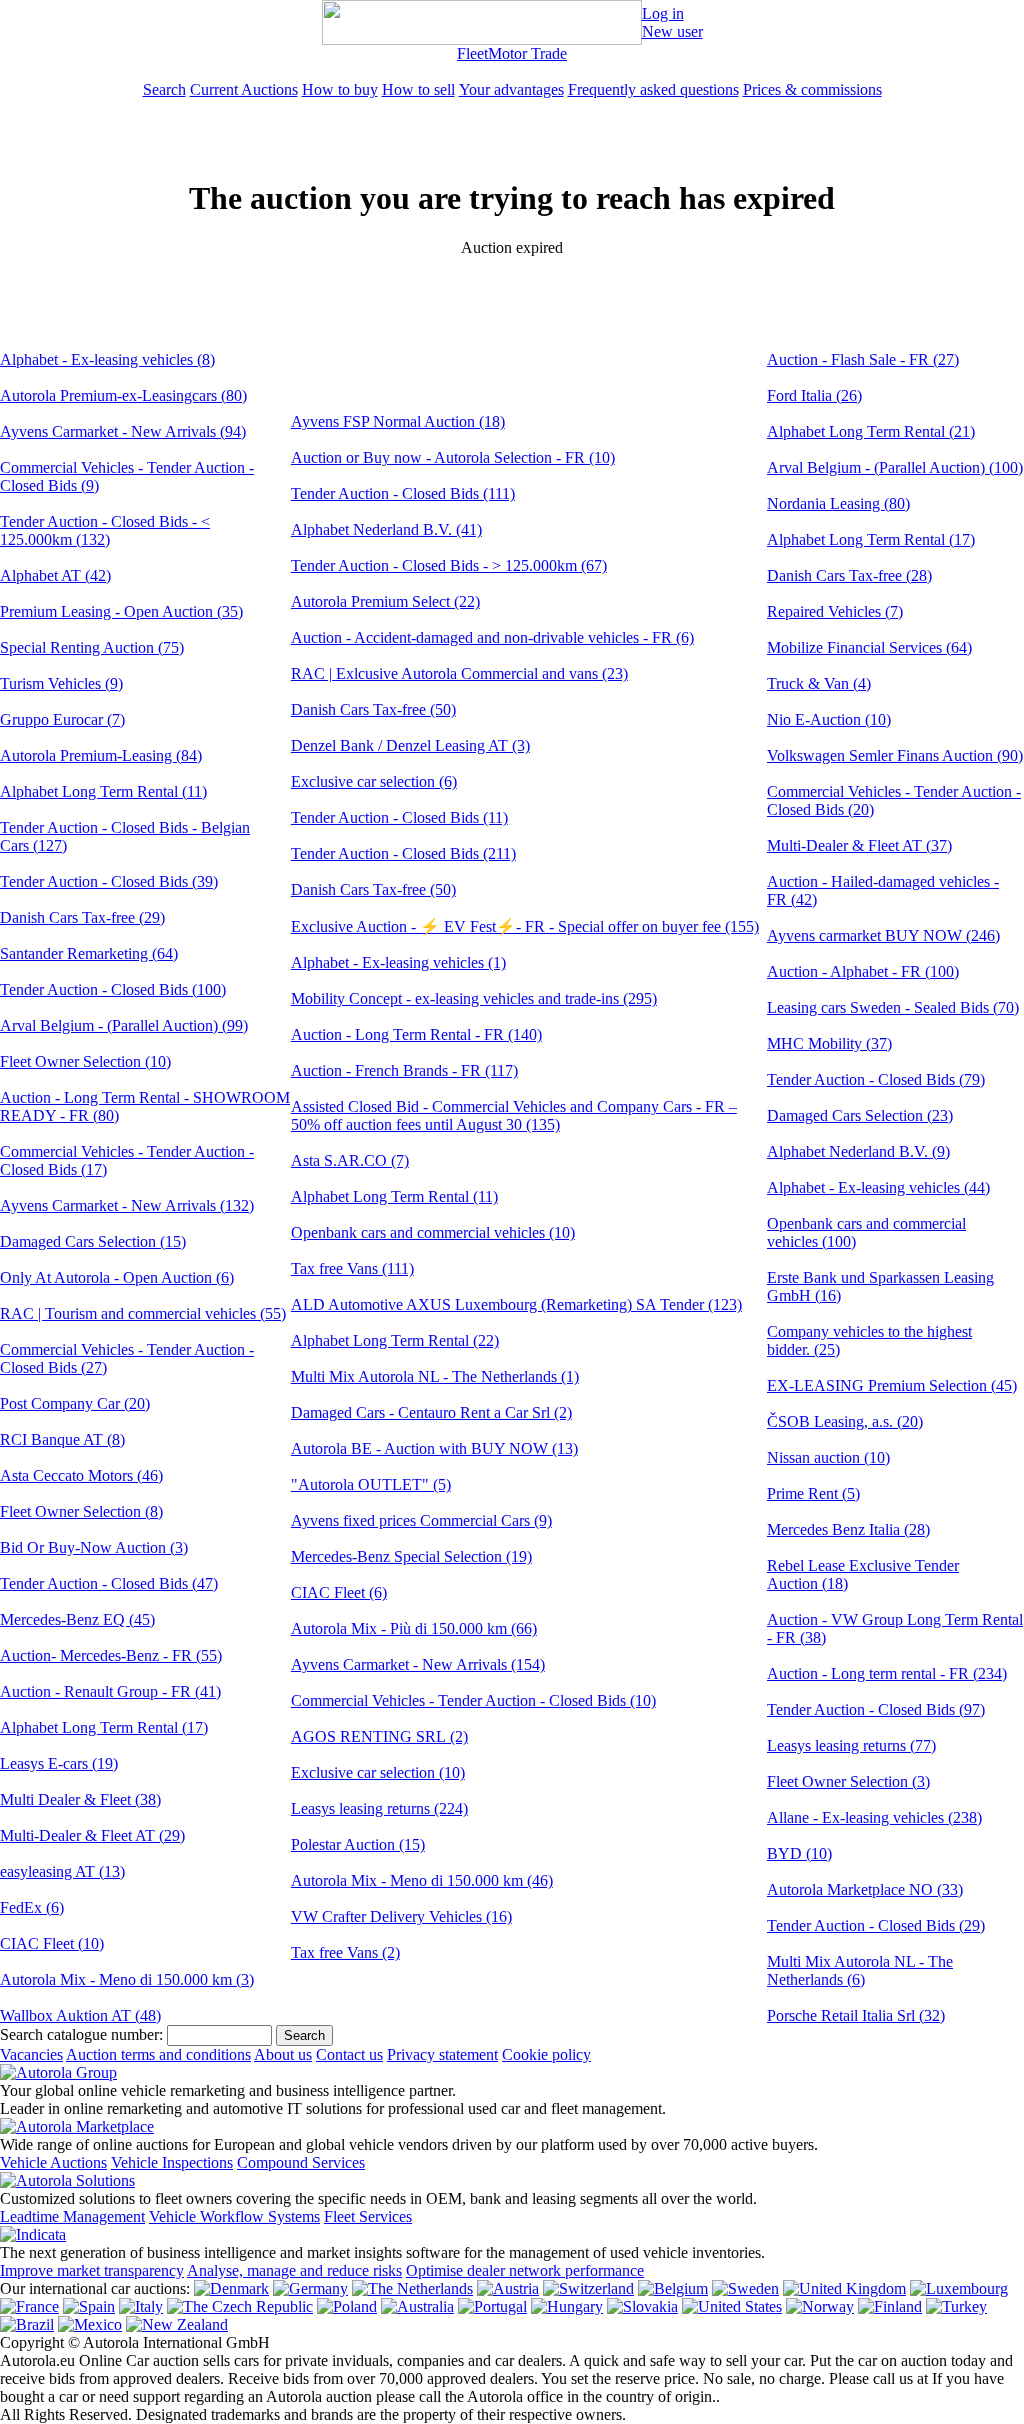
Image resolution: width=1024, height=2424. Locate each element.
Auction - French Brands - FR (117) (404, 1070)
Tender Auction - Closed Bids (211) (403, 853)
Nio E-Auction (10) (829, 719)
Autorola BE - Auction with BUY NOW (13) (434, 1448)
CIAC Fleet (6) (339, 1592)
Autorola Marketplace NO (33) (865, 1889)
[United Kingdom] (844, 2288)
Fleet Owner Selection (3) (848, 1781)
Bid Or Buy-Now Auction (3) (94, 1547)
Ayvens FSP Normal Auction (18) (398, 421)
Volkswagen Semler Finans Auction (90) (895, 755)
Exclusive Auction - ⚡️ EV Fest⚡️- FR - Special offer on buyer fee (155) (525, 926)
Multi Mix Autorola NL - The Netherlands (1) (435, 1376)
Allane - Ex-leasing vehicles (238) (874, 1817)
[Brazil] (27, 2324)
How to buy (340, 89)
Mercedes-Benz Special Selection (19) (411, 1556)
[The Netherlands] (412, 2288)
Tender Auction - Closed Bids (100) (113, 989)
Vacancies (31, 2054)
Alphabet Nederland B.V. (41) (386, 529)
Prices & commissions (812, 89)
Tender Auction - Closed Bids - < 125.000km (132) (105, 530)
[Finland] (890, 2306)
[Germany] (310, 2288)
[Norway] (820, 2306)
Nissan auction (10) (828, 1457)
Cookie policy (546, 2054)
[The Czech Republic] (240, 2306)
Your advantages (511, 89)
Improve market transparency (92, 2270)
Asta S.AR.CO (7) (350, 1160)
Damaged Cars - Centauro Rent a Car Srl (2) (431, 1412)
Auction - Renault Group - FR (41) (110, 1691)
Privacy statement (442, 2054)
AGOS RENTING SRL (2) (379, 1736)
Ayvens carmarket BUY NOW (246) (883, 935)
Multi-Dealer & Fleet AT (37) (859, 845)
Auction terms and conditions (158, 2054)
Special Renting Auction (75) (92, 647)
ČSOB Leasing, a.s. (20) (845, 1421)
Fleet (472, 53)
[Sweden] (745, 2288)
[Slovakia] (642, 2306)
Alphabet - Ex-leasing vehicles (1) (398, 962)
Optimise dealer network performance (525, 2270)
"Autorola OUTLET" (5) (371, 1484)
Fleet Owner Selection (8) (81, 1511)
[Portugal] (492, 2306)
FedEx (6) (32, 1907)
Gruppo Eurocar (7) (62, 719)
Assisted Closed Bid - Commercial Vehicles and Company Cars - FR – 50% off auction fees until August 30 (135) (514, 1115)
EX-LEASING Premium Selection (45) (892, 1385)
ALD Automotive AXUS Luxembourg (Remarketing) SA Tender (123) (516, 1304)
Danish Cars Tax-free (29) (82, 917)
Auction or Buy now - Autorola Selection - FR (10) (453, 457)
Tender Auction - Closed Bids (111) (403, 493)
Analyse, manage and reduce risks (294, 2270)
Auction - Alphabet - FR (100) (863, 971)
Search (164, 89)
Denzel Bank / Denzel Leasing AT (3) (410, 745)
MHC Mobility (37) (829, 1043)
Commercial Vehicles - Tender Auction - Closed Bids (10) (473, 1700)
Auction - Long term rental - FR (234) (887, 1673)
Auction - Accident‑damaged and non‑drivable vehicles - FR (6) (492, 637)
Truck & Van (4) (819, 683)
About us (283, 2054)
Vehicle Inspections (172, 2162)
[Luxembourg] (959, 2288)
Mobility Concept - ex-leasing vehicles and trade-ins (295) (474, 998)
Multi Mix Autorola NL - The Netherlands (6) (860, 1970)
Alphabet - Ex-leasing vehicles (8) (107, 359)
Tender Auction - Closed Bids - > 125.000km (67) (449, 565)
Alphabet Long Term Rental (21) (871, 431)
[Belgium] (673, 2288)
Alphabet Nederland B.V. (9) (858, 1151)
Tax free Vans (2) (345, 1952)
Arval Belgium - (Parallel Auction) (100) (895, 467)
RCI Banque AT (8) (62, 1439)
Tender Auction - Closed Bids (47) (109, 1583)
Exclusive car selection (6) (374, 781)
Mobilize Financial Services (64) (869, 647)
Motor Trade (527, 53)
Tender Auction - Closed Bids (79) (876, 1079)
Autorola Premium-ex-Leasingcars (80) (123, 395)
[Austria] (508, 2288)
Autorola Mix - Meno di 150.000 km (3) (127, 1979)
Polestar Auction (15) (358, 1844)
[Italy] (141, 2306)
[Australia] (417, 2306)
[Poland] (347, 2306)
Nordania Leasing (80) (838, 503)
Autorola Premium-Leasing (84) (101, 755)
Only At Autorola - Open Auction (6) (117, 1277)
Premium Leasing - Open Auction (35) (121, 611)
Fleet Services (368, 2216)
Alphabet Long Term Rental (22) (395, 1340)
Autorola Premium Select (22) (385, 601)
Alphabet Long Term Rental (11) (103, 791)
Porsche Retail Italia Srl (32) (856, 2015)
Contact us (349, 2054)
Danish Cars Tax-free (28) (849, 575)
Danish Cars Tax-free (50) (373, 709)
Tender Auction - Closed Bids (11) (399, 817)
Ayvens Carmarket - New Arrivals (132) (127, 1205)
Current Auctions (244, 89)
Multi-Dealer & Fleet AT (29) (92, 1835)
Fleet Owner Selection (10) (85, 1061)
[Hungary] (567, 2306)
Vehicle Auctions (53, 2162)
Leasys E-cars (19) (59, 1763)
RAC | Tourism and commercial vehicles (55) (143, 1313)
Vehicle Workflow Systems (234, 2216)
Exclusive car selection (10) (378, 1772)
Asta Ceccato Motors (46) (81, 1475)
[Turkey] (956, 2306)
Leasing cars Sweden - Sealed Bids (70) (893, 1007)
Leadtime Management (72, 2216)
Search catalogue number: (81, 2034)
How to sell (418, 89)
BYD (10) (799, 1853)
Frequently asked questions (653, 89)
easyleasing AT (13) (62, 1871)
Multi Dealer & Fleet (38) (80, 1799)
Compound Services (301, 2162)
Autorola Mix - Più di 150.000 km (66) (414, 1628)
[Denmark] (231, 2288)
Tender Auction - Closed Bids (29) (876, 1925)
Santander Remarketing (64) (89, 953)
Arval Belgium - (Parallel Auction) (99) (124, 1025)
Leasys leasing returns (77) (851, 1745)
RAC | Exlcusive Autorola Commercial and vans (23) (459, 673)
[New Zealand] (177, 2324)
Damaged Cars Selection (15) (93, 1241)
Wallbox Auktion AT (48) (80, 2015)
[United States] (732, 2306)
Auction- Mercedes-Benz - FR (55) (111, 1655)
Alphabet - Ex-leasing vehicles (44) (878, 1187)
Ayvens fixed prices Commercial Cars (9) (421, 1520)
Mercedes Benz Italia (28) (848, 1529)
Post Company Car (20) (75, 1403)
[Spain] (89, 2306)
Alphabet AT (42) (55, 575)
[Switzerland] (588, 2288)
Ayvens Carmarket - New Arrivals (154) (418, 1664)
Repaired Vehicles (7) (835, 611)
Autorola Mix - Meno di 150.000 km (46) (422, 1880)
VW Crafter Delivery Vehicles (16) (401, 1916)
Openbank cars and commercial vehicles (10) (433, 1232)
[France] (29, 2306)
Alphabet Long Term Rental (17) (104, 1727)
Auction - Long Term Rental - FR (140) (416, 1034)
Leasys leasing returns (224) (379, 1808)
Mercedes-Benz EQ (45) (77, 1619)
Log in (663, 13)
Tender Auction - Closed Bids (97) (876, 1709)
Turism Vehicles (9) (61, 683)
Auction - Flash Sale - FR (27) (863, 359)
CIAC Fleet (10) (52, 1943)
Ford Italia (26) (814, 395)
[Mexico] (90, 2324)
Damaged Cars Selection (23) (860, 1115)
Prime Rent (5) (813, 1493)
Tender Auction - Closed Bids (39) (109, 881)
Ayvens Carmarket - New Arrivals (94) (123, 431)
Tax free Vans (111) (352, 1268)
